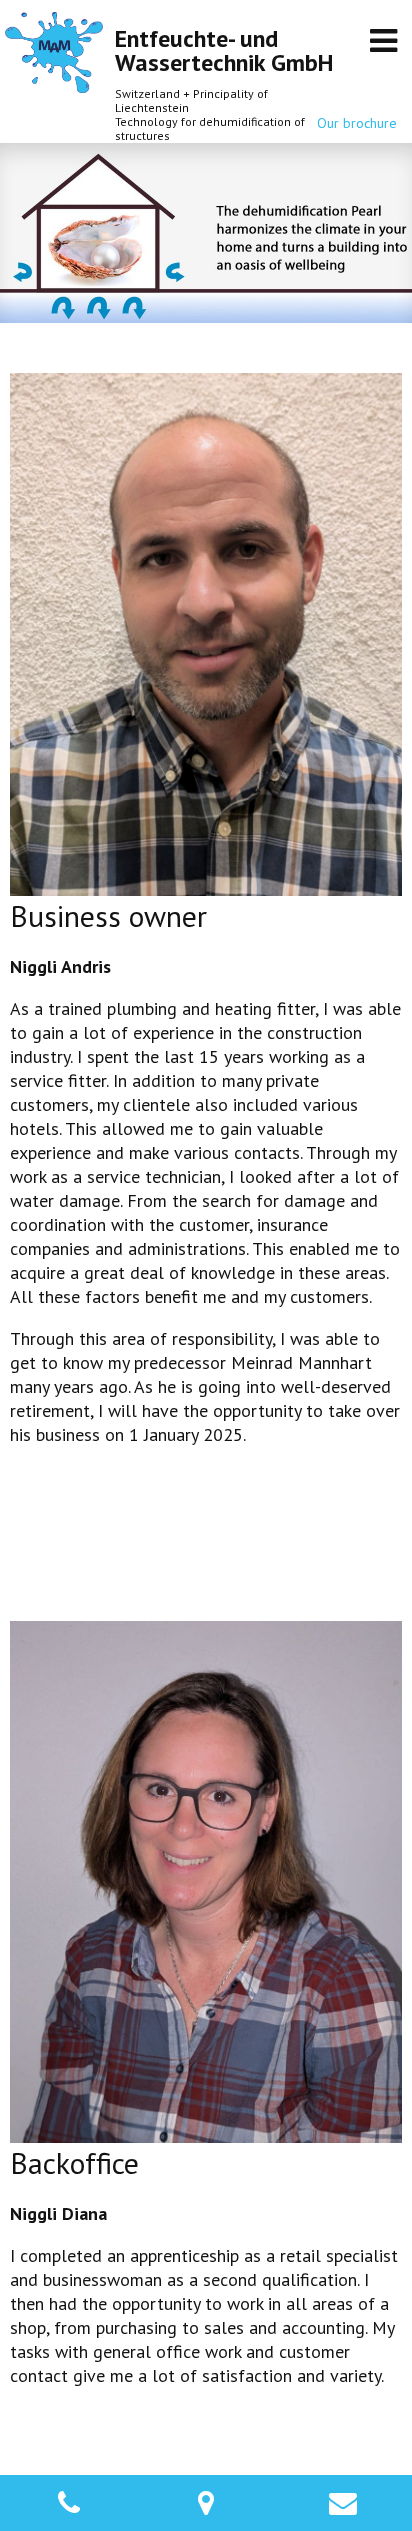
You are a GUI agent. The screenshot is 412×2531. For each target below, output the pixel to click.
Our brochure (357, 123)
